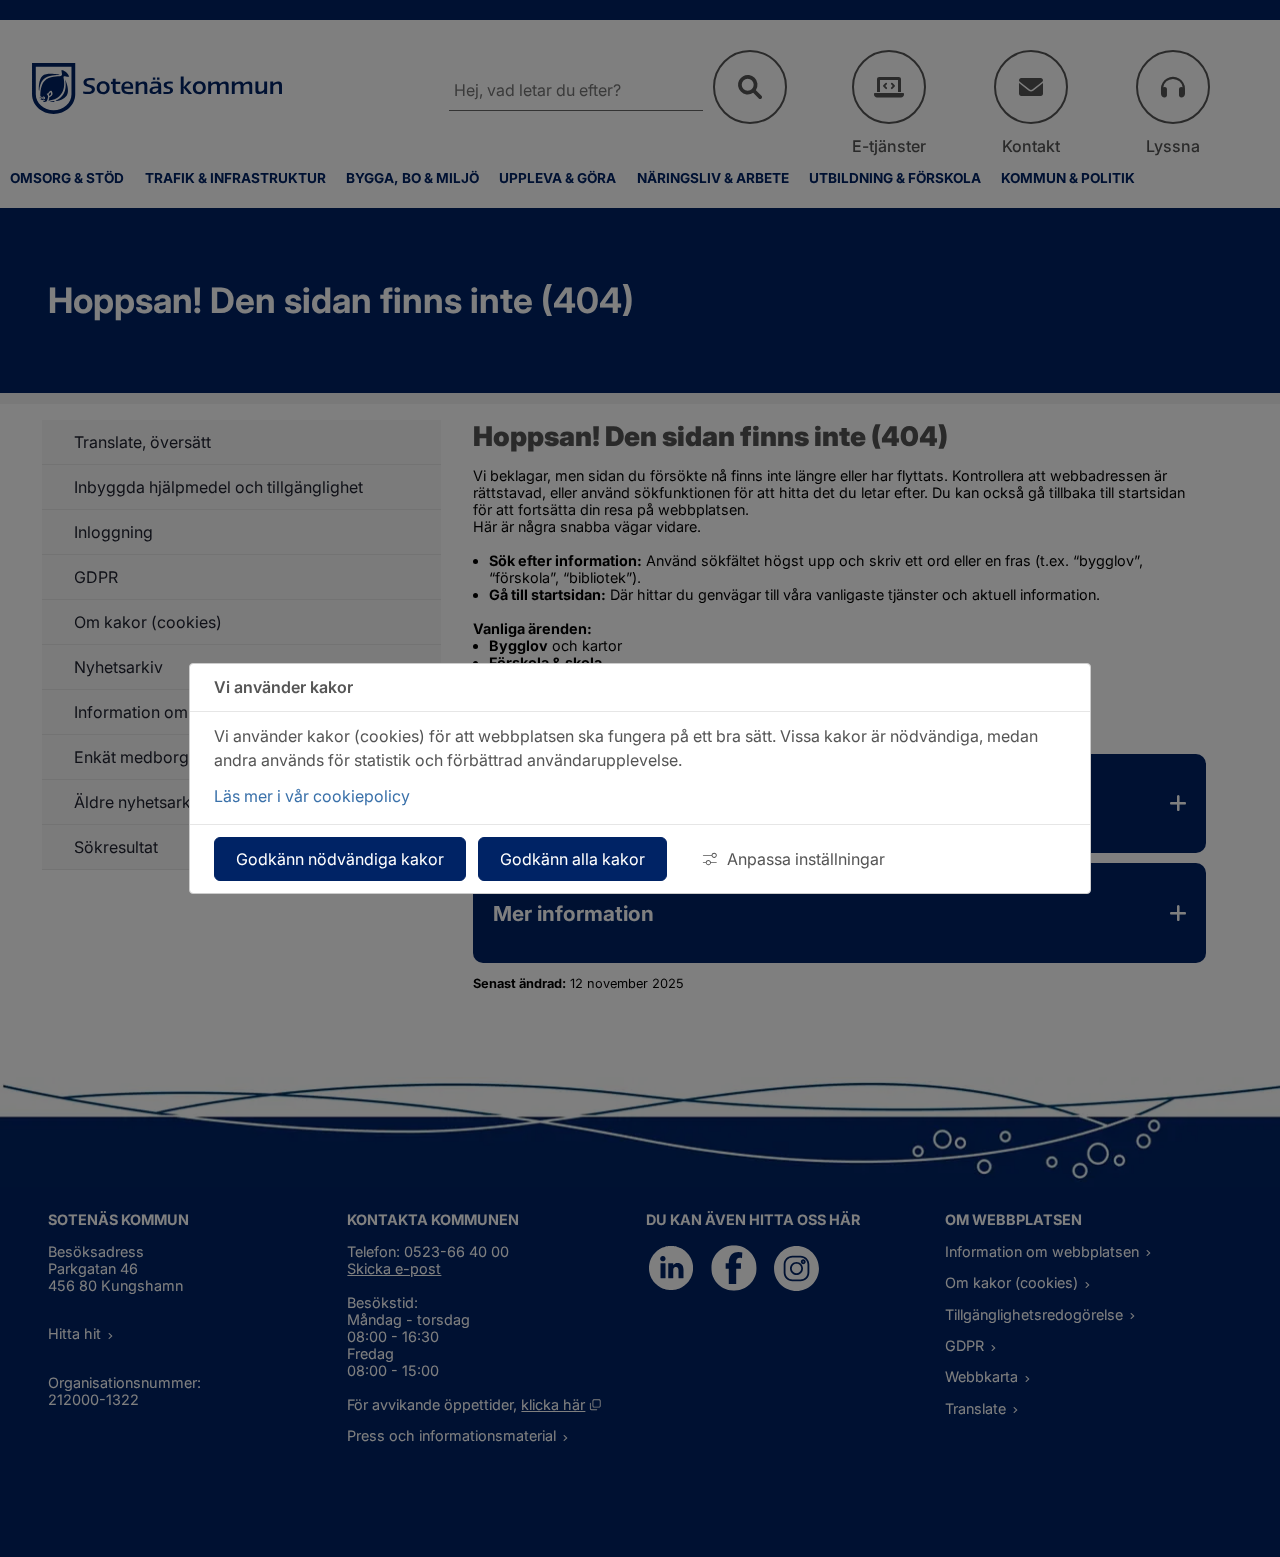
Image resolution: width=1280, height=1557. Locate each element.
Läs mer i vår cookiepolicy (312, 796)
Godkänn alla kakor (572, 859)
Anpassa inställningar (806, 859)
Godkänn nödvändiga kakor (340, 859)
